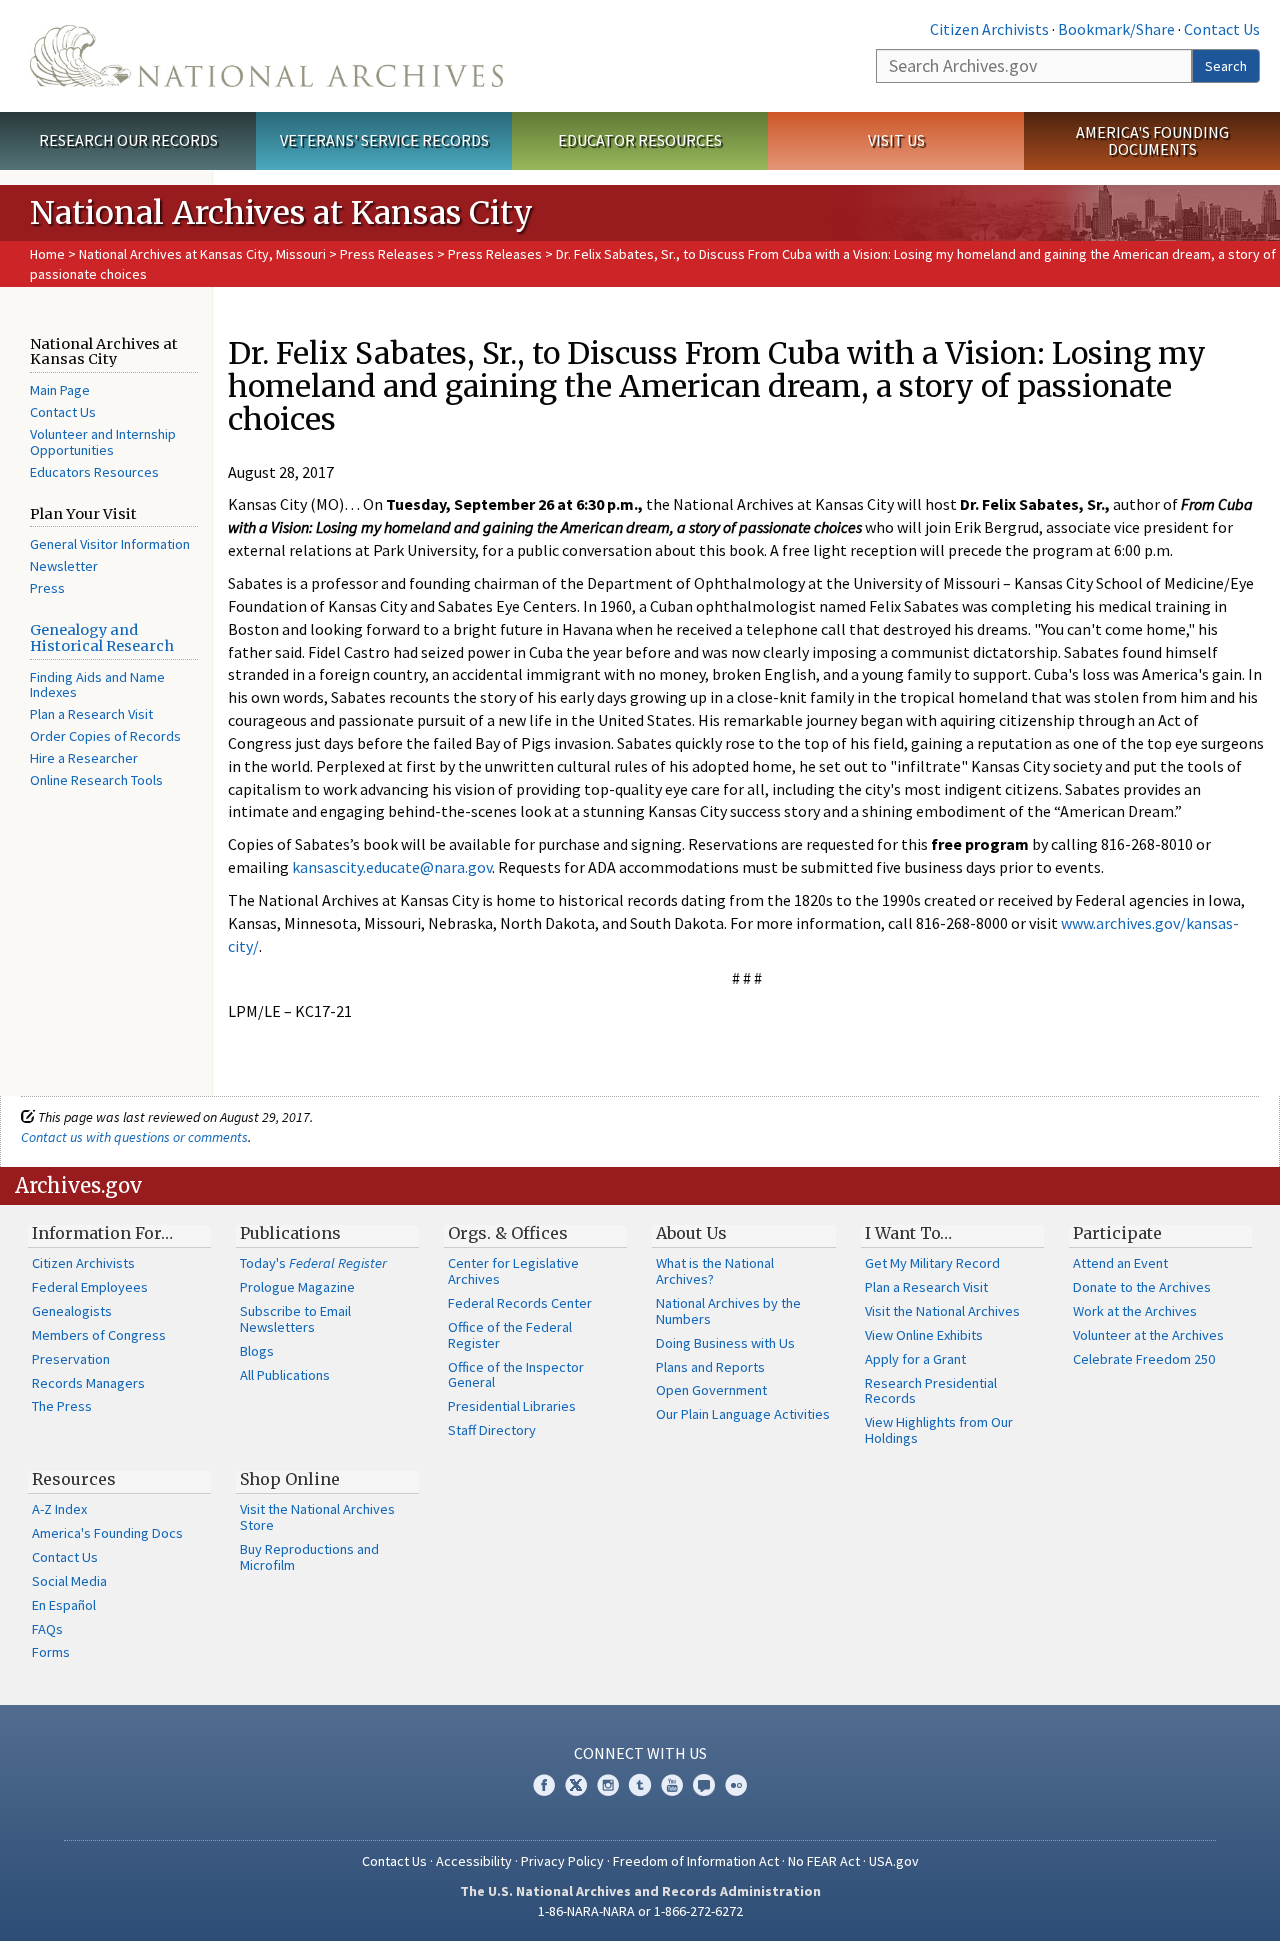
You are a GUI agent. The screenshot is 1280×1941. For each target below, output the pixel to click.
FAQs (47, 1629)
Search (1226, 66)
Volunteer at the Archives (1148, 1335)
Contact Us (1222, 29)
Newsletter (64, 566)
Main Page (60, 390)
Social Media (69, 1581)
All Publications (285, 1375)
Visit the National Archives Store (317, 1517)
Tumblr (640, 1785)
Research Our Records (128, 140)
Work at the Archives (1135, 1311)
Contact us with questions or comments (134, 1137)
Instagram (608, 1785)
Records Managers (88, 1383)
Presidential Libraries (512, 1406)
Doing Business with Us (725, 1343)
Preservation (71, 1359)
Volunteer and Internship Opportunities (103, 442)
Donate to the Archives (1142, 1287)
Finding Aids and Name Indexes (97, 685)
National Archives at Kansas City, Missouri (202, 254)
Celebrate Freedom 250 (1144, 1359)
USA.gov (894, 1861)
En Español (64, 1605)
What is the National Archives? (715, 1271)
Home (47, 254)
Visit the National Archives (942, 1311)
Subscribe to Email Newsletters (295, 1319)
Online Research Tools (96, 780)
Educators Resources (94, 472)
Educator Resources (640, 140)
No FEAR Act (824, 1861)
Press (47, 588)
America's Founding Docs (107, 1533)
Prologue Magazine (297, 1287)
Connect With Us (640, 1753)
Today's (313, 1263)
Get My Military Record (932, 1263)
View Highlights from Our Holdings (939, 1430)
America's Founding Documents (1152, 140)
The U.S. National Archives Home (266, 56)
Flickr (736, 1785)
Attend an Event (1120, 1263)
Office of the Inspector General (516, 1375)
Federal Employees (90, 1287)
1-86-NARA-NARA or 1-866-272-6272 (640, 1911)
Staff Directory (492, 1430)
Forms (51, 1652)
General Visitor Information (110, 544)
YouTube (672, 1785)
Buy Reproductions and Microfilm (309, 1557)
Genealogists (72, 1311)
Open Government (711, 1390)
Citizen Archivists (989, 29)
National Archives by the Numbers (728, 1311)
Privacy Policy (562, 1861)
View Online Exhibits (924, 1335)
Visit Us (896, 140)
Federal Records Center (520, 1303)
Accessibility (474, 1861)
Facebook (544, 1785)
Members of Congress (99, 1335)
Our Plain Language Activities (743, 1414)
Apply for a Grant (915, 1359)
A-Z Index (59, 1509)
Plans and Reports (710, 1367)
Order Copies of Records (105, 736)
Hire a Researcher (84, 758)
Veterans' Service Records (384, 140)
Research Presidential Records (931, 1391)
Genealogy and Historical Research (102, 638)
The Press (62, 1406)
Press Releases (387, 254)
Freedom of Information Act (696, 1861)
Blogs (257, 1351)
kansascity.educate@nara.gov (392, 867)
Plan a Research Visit (91, 714)
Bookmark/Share (1116, 29)
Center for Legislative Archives (513, 1271)
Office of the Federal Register (510, 1335)
